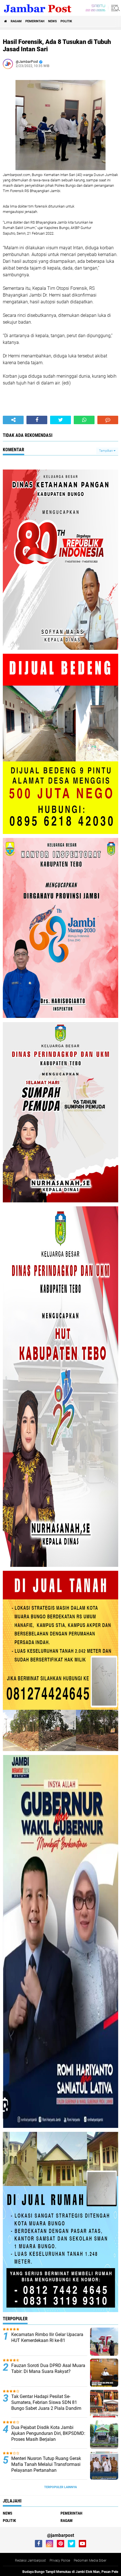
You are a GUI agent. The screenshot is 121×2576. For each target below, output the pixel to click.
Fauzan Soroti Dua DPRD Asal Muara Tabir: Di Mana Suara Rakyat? (48, 2368)
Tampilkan (106, 451)
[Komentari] (108, 420)
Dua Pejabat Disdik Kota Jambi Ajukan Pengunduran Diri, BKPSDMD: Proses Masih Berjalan (48, 2433)
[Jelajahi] (115, 8)
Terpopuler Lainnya (60, 2487)
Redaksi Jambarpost (30, 2561)
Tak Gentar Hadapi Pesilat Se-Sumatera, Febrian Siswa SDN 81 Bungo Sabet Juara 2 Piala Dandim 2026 (46, 2405)
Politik (66, 21)
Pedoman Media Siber (90, 2561)
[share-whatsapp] (84, 420)
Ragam (16, 21)
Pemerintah (35, 21)
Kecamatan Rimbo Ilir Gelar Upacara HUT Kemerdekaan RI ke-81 (47, 2337)
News (52, 21)
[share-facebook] (37, 420)
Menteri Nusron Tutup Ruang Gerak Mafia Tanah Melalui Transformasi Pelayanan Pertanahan (46, 2464)
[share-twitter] (60, 420)
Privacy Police (60, 2561)
